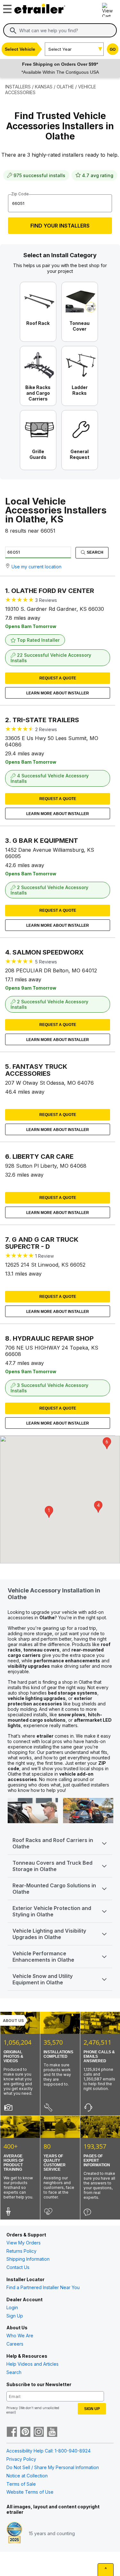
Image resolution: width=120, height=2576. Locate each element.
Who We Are (20, 2336)
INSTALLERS (18, 87)
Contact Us (18, 2267)
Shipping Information (28, 2259)
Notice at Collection (27, 2476)
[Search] (13, 31)
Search (95, 552)
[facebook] (12, 2432)
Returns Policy (21, 2251)
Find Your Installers (60, 226)
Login (12, 2307)
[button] (49, 1512)
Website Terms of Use (30, 2492)
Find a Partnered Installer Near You (43, 2287)
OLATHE (65, 87)
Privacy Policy (21, 2459)
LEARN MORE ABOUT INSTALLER (58, 693)
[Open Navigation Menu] (6, 7)
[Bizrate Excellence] (14, 2533)
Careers (15, 2344)
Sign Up (15, 2316)
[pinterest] (25, 2432)
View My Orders (24, 2243)
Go (113, 49)
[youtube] (52, 2432)
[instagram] (39, 2432)
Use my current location (36, 567)
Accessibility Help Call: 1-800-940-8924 (48, 2451)
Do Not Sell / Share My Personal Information (53, 2467)
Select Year (60, 49)
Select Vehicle (20, 49)
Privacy (12, 2408)
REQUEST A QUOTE (58, 678)
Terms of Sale (21, 2484)
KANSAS (44, 87)
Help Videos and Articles (32, 2364)
